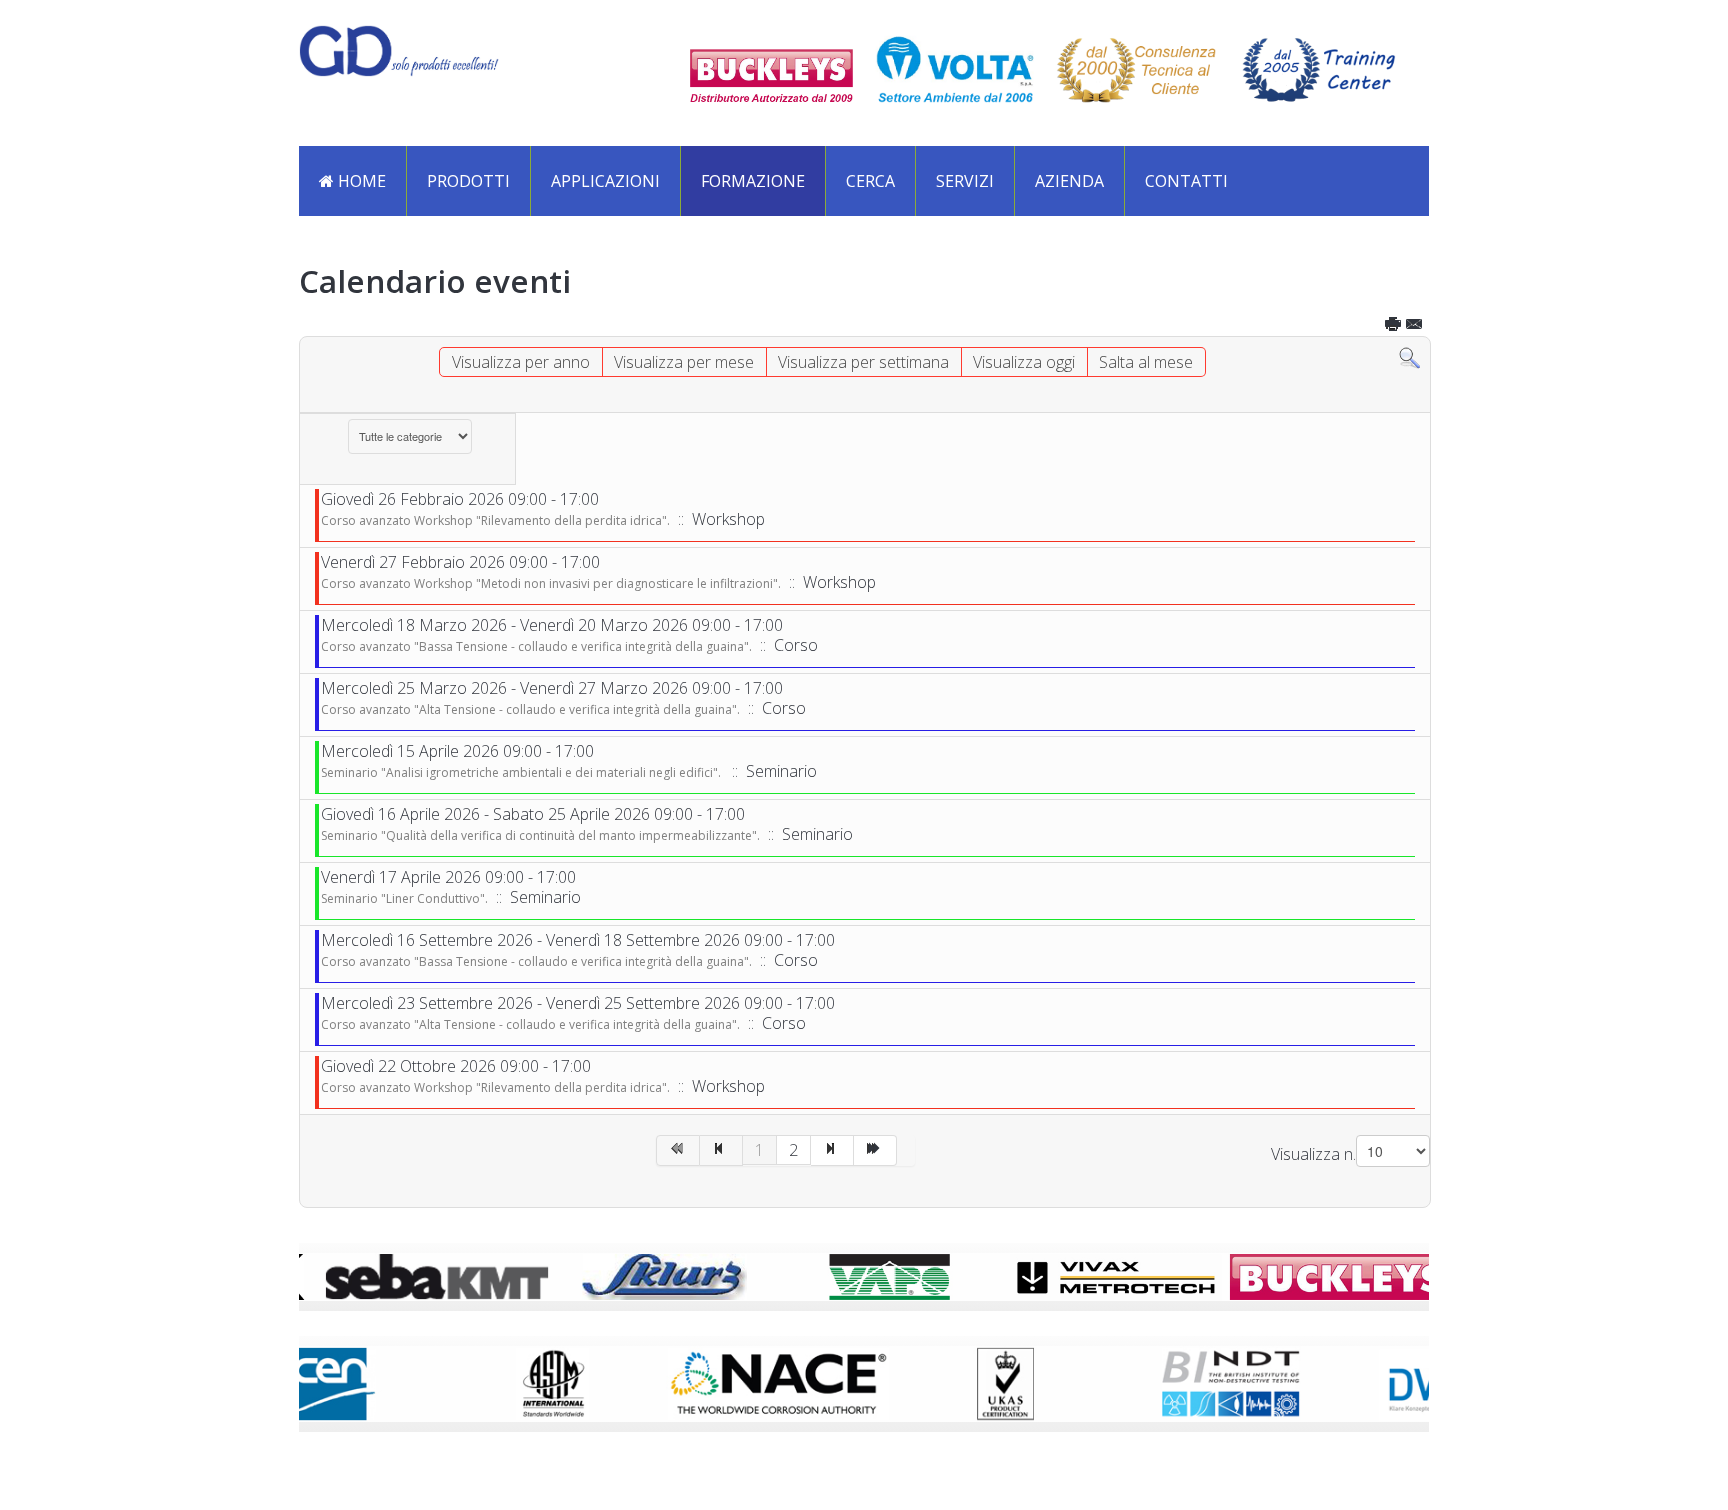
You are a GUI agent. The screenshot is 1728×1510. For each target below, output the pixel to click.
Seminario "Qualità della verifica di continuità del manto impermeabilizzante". (540, 835)
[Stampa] (1394, 327)
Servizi (965, 181)
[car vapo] (864, 1275)
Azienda (1069, 181)
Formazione (753, 181)
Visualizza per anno (521, 362)
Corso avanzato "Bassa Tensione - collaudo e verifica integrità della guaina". (536, 646)
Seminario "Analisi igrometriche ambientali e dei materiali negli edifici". (522, 772)
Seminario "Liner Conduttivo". (404, 898)
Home (360, 181)
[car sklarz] (638, 1275)
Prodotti (468, 181)
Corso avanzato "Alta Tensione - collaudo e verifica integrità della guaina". (530, 709)
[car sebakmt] (412, 1275)
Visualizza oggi (1024, 362)
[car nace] (714, 1382)
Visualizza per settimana (863, 362)
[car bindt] (1166, 1382)
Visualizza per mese (684, 362)
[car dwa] (1392, 1382)
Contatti (1186, 181)
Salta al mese (1146, 362)
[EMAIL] (1415, 327)
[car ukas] (940, 1382)
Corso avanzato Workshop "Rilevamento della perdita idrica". (495, 520)
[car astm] (488, 1382)
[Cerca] (1409, 356)
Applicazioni (605, 181)
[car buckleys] (1316, 1275)
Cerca (870, 181)
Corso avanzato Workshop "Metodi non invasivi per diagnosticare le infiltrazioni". (551, 583)
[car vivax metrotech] (1090, 1275)
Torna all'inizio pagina (875, 1460)
